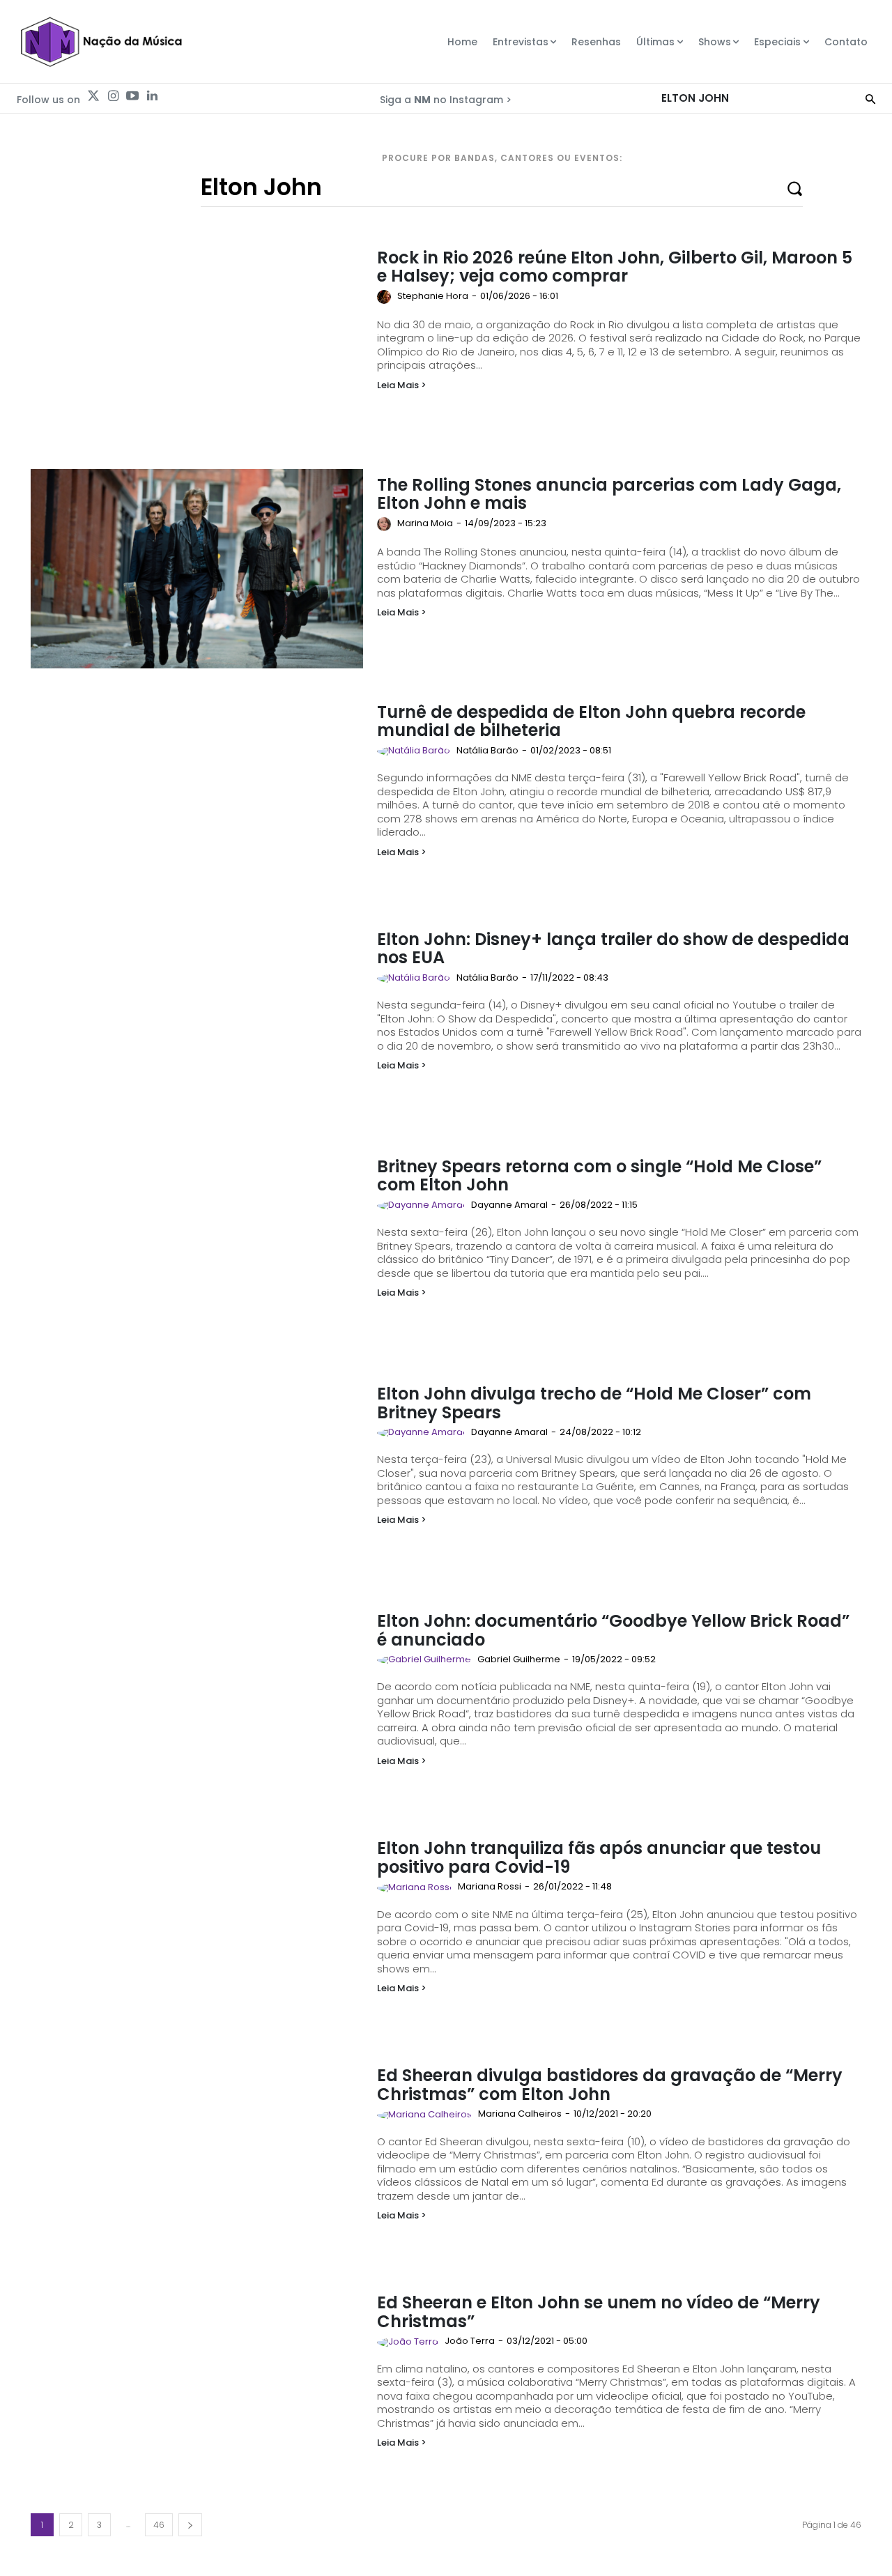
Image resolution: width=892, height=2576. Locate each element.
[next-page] (190, 2525)
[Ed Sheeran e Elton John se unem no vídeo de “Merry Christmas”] (197, 2386)
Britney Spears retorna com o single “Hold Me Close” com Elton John (599, 1175)
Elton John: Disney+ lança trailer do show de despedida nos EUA (613, 948)
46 (159, 2525)
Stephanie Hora (433, 296)
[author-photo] (386, 297)
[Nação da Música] (101, 42)
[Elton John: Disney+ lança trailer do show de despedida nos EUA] (197, 1023)
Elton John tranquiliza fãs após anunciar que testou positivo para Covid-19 (599, 1857)
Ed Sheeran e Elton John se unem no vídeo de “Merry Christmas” (599, 2311)
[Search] (870, 98)
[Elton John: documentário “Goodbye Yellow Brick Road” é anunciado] (197, 1705)
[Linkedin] (152, 96)
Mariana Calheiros (520, 2114)
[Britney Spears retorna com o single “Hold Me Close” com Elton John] (197, 1250)
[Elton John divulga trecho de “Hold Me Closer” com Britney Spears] (197, 1478)
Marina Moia (425, 523)
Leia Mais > (402, 385)
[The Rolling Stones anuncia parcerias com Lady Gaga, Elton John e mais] (197, 569)
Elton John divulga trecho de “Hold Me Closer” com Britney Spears (594, 1403)
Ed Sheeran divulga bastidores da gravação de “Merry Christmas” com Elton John (610, 2084)
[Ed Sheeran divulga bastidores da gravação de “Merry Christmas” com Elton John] (197, 2159)
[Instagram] (113, 96)
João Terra (470, 2341)
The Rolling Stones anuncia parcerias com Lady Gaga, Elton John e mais (609, 494)
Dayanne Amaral (509, 1205)
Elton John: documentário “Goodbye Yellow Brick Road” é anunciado (613, 1630)
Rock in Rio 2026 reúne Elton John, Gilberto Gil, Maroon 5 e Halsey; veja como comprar (615, 267)
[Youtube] (132, 96)
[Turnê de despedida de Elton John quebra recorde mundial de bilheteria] (197, 796)
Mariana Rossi (490, 1886)
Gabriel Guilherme (519, 1659)
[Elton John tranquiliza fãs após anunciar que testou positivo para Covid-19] (197, 1932)
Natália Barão (487, 750)
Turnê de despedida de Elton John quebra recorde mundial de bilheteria (591, 721)
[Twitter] (93, 96)
